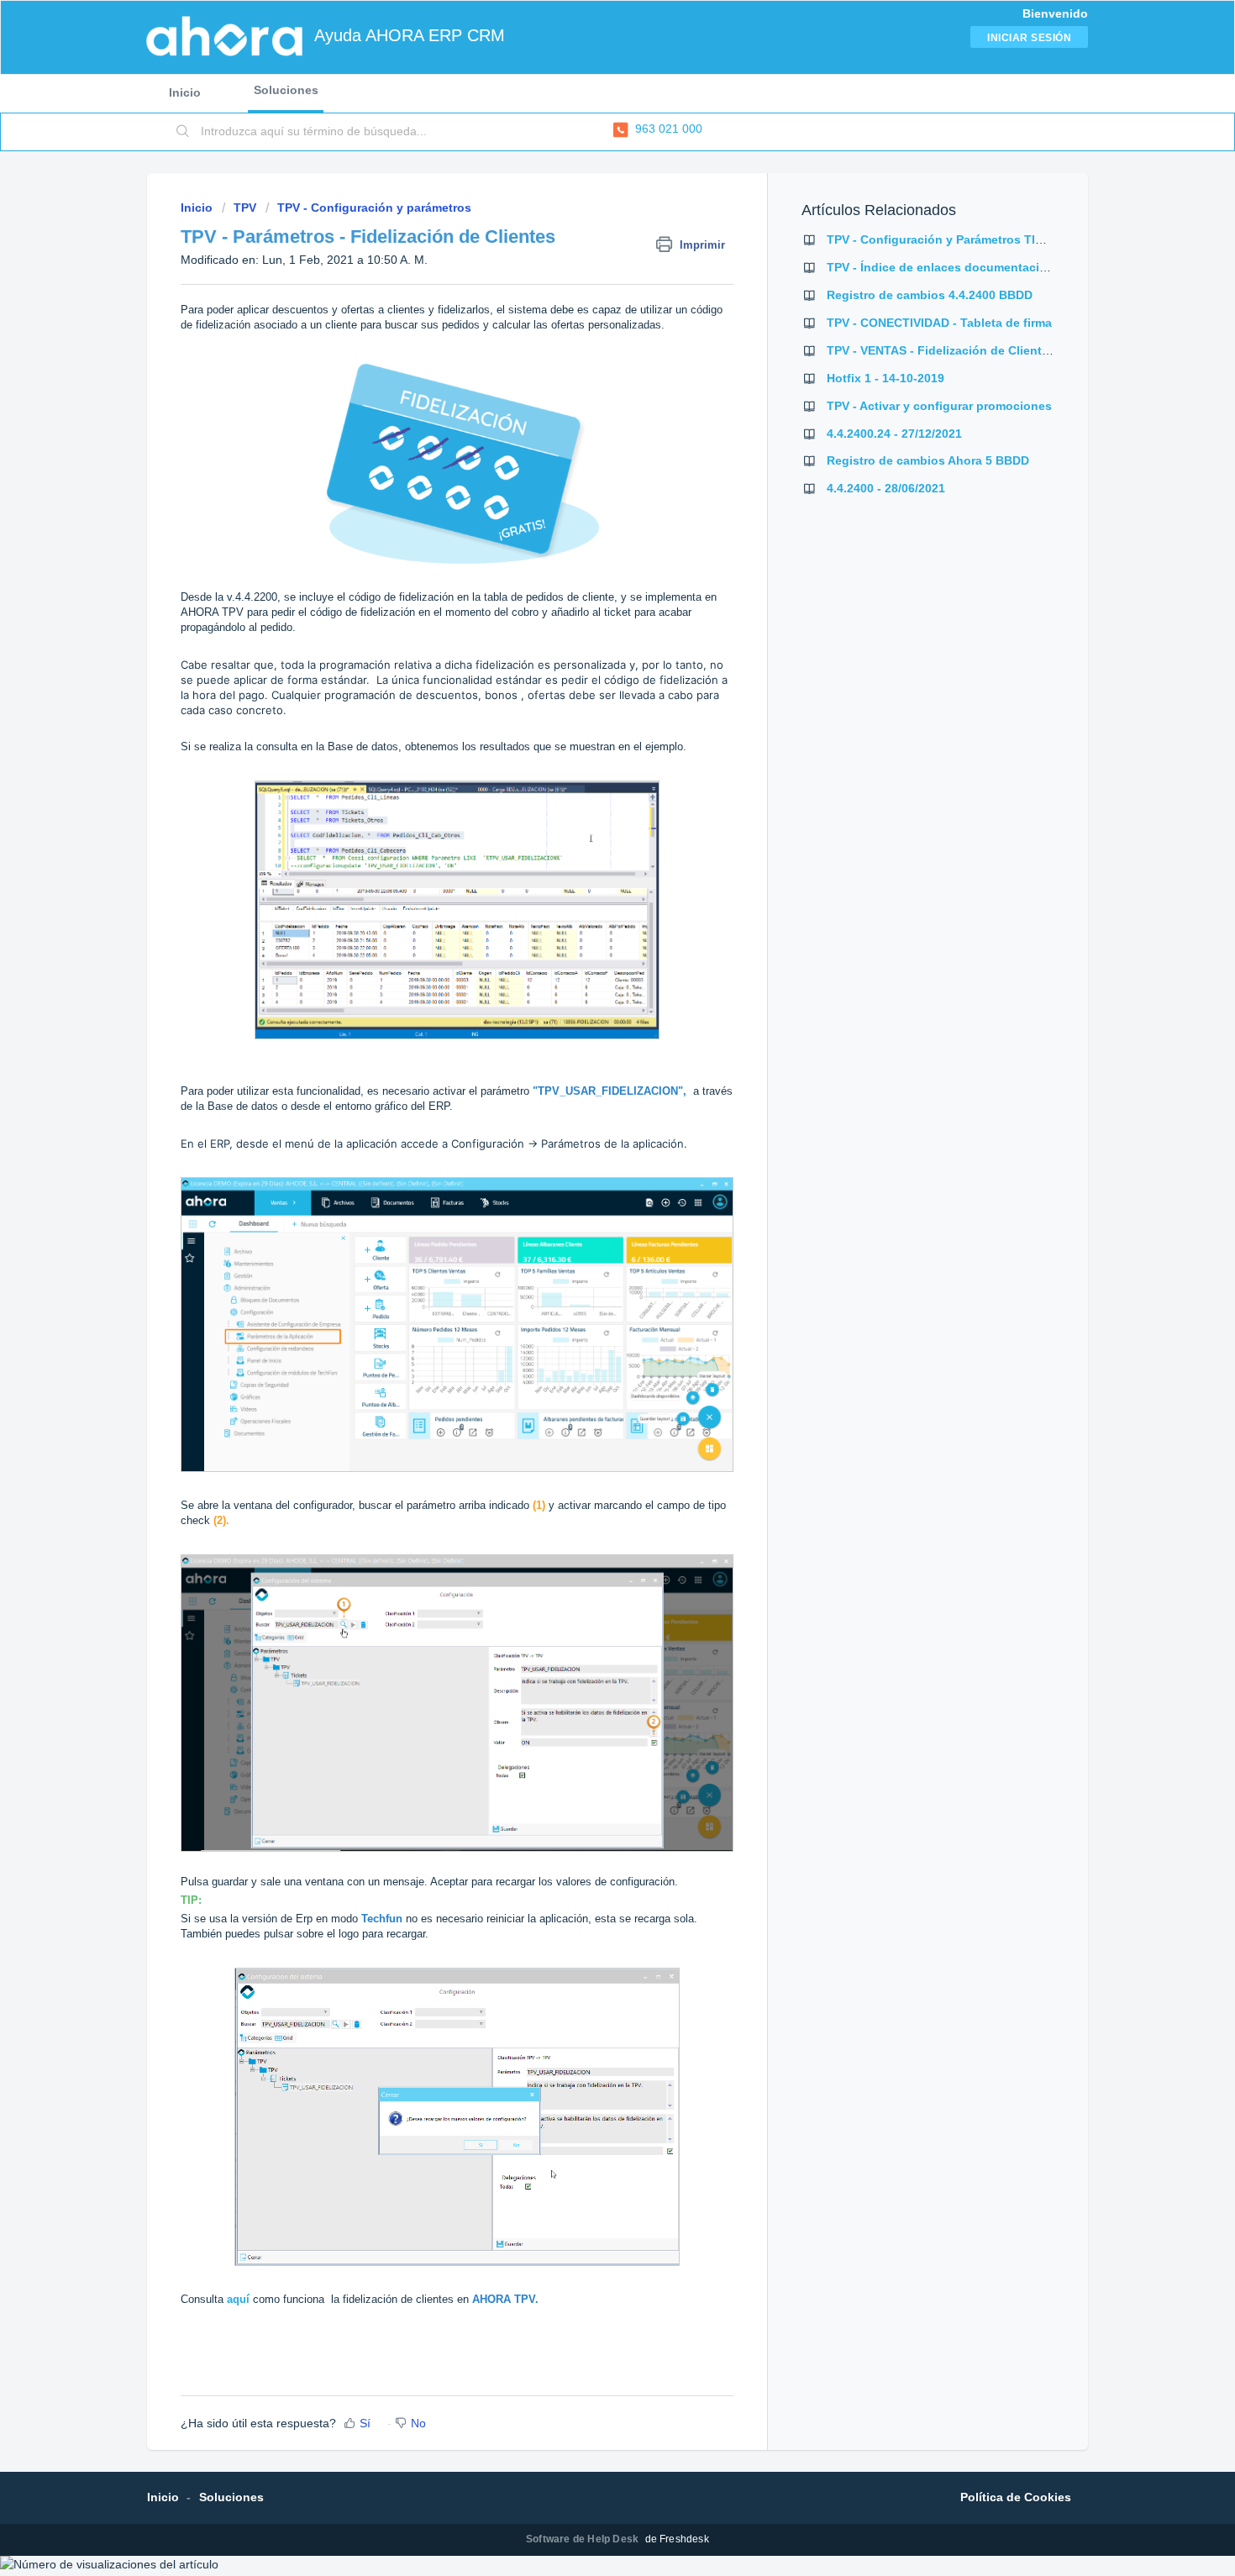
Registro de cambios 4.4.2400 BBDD (930, 295)
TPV (245, 208)
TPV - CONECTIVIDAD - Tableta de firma (939, 323)
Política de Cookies (1016, 2497)
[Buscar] (183, 132)
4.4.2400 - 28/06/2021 (886, 488)
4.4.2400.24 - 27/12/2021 (894, 434)
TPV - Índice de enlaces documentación (941, 267)
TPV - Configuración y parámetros (374, 208)
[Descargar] (586, 1100)
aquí (238, 2299)
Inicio (185, 92)
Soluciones (286, 90)
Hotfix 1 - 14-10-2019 (886, 378)
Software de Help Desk (583, 2539)
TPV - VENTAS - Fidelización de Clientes (941, 350)
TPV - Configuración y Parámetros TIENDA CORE (965, 239)
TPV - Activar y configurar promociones (939, 406)
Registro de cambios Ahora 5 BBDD (928, 460)
